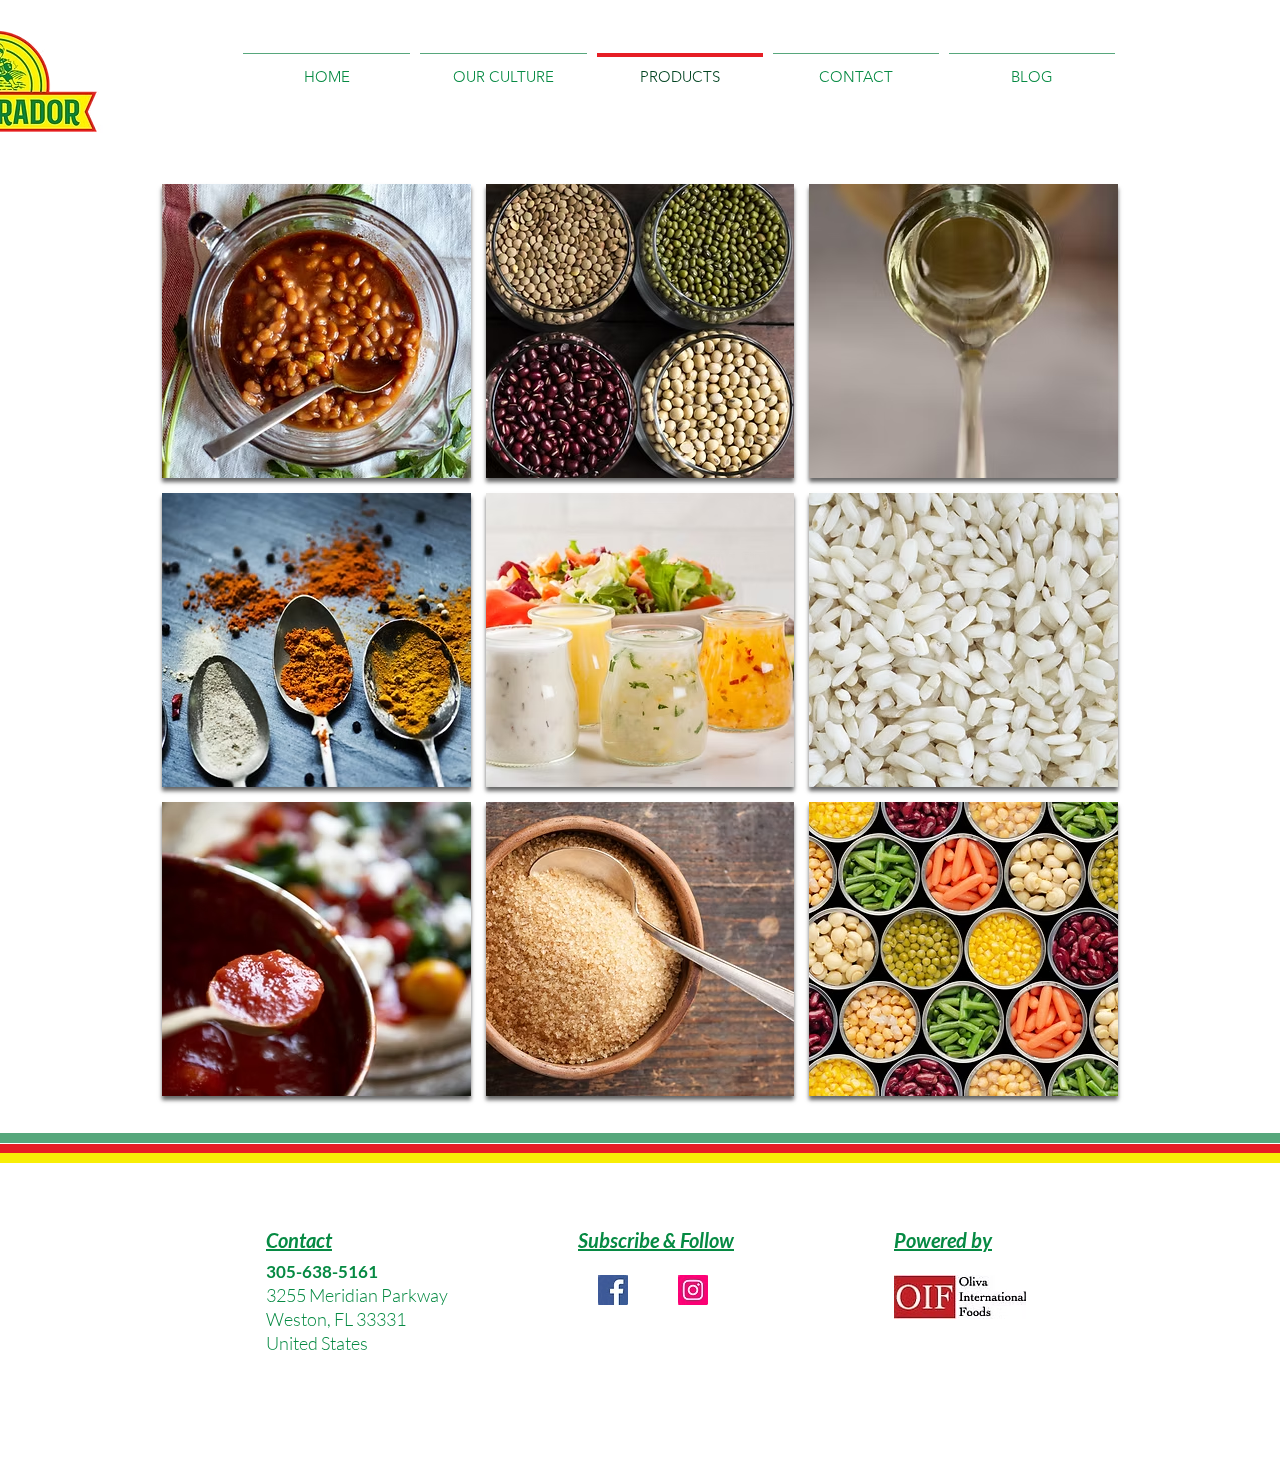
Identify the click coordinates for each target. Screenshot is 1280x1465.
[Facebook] (613, 1290)
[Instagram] (693, 1290)
